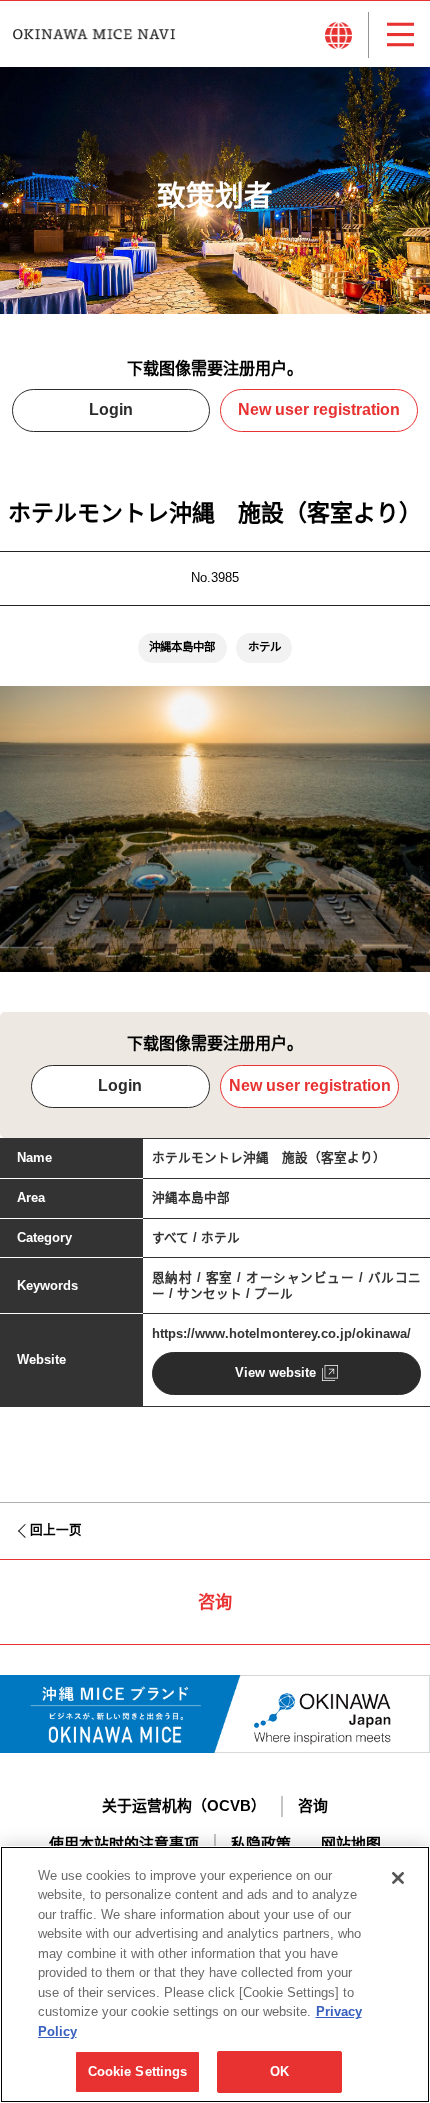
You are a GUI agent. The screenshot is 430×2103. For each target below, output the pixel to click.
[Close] (398, 1878)
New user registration (319, 409)
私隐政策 (261, 1844)
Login (111, 409)
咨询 (313, 1806)
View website (275, 1373)
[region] (215, 1974)
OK (279, 2071)
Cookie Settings (138, 2071)
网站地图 (351, 1844)
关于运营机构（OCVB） (184, 1806)
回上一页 (56, 1530)
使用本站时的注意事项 (124, 1844)
